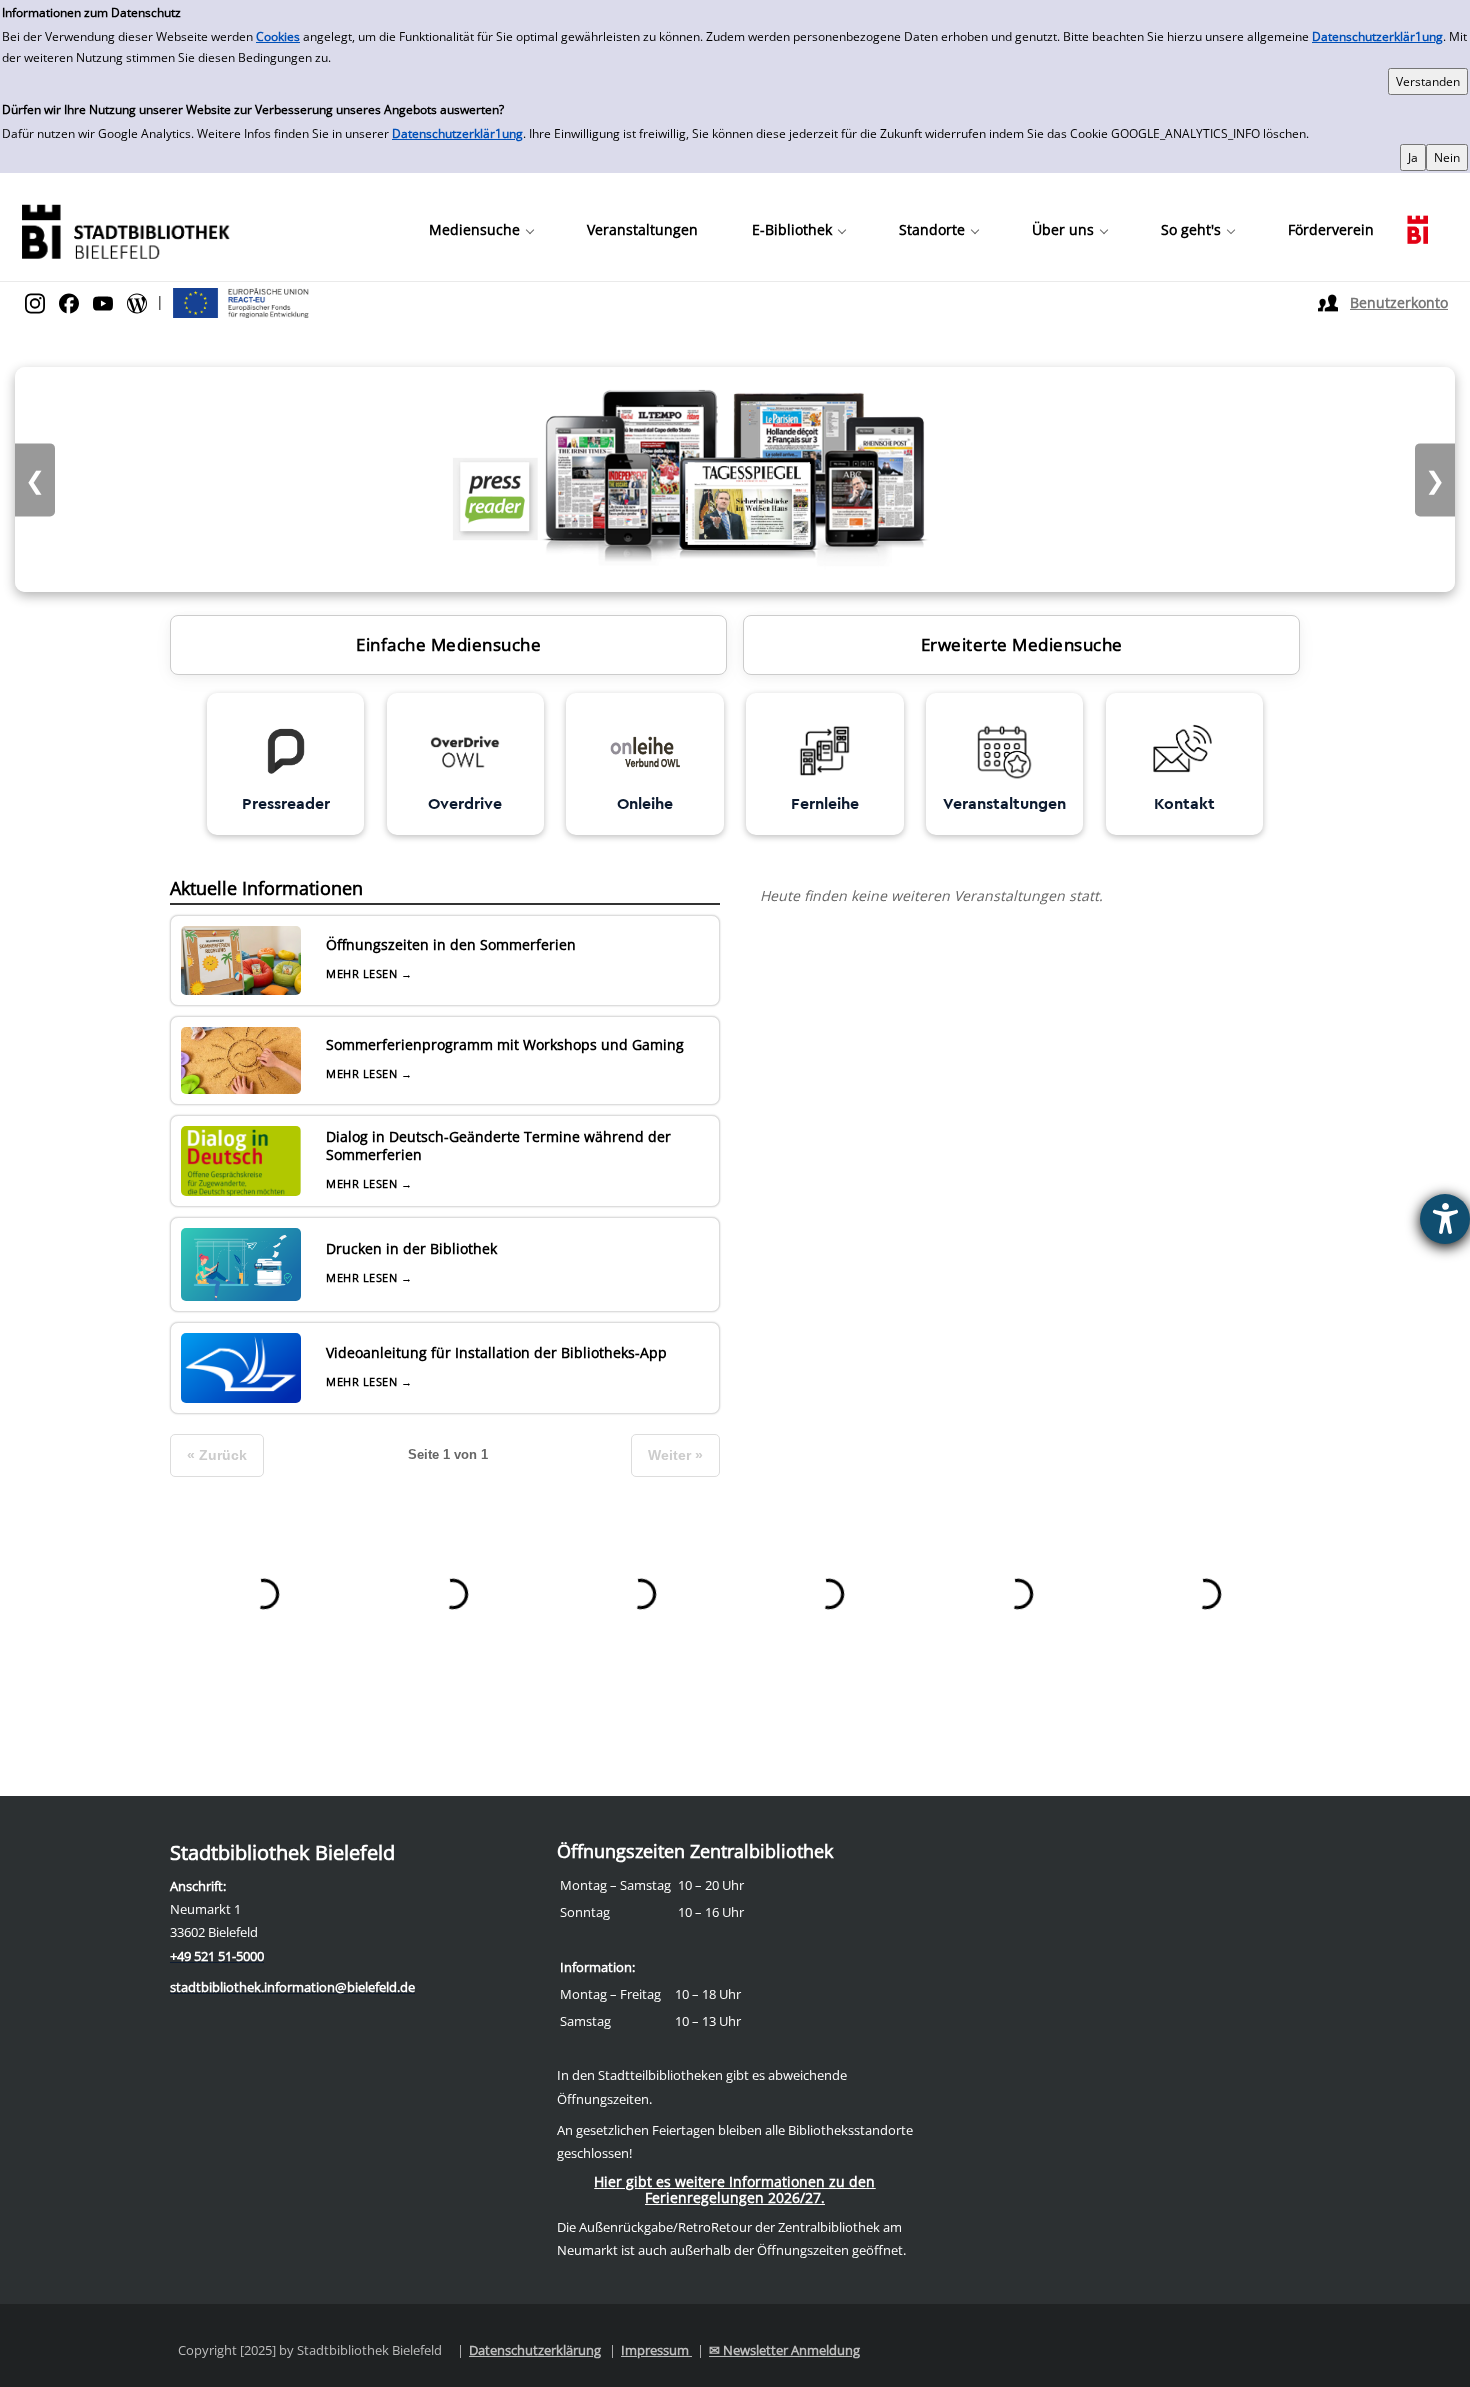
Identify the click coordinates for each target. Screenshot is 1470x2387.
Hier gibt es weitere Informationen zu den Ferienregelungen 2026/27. (734, 2189)
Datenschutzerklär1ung (1377, 36)
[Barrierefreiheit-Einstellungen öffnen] (1445, 1219)
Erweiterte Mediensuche (1022, 644)
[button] (481, 230)
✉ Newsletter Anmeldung (784, 2350)
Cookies (278, 36)
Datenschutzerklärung (535, 2350)
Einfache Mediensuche (448, 644)
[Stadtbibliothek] (125, 229)
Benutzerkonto (1399, 302)
